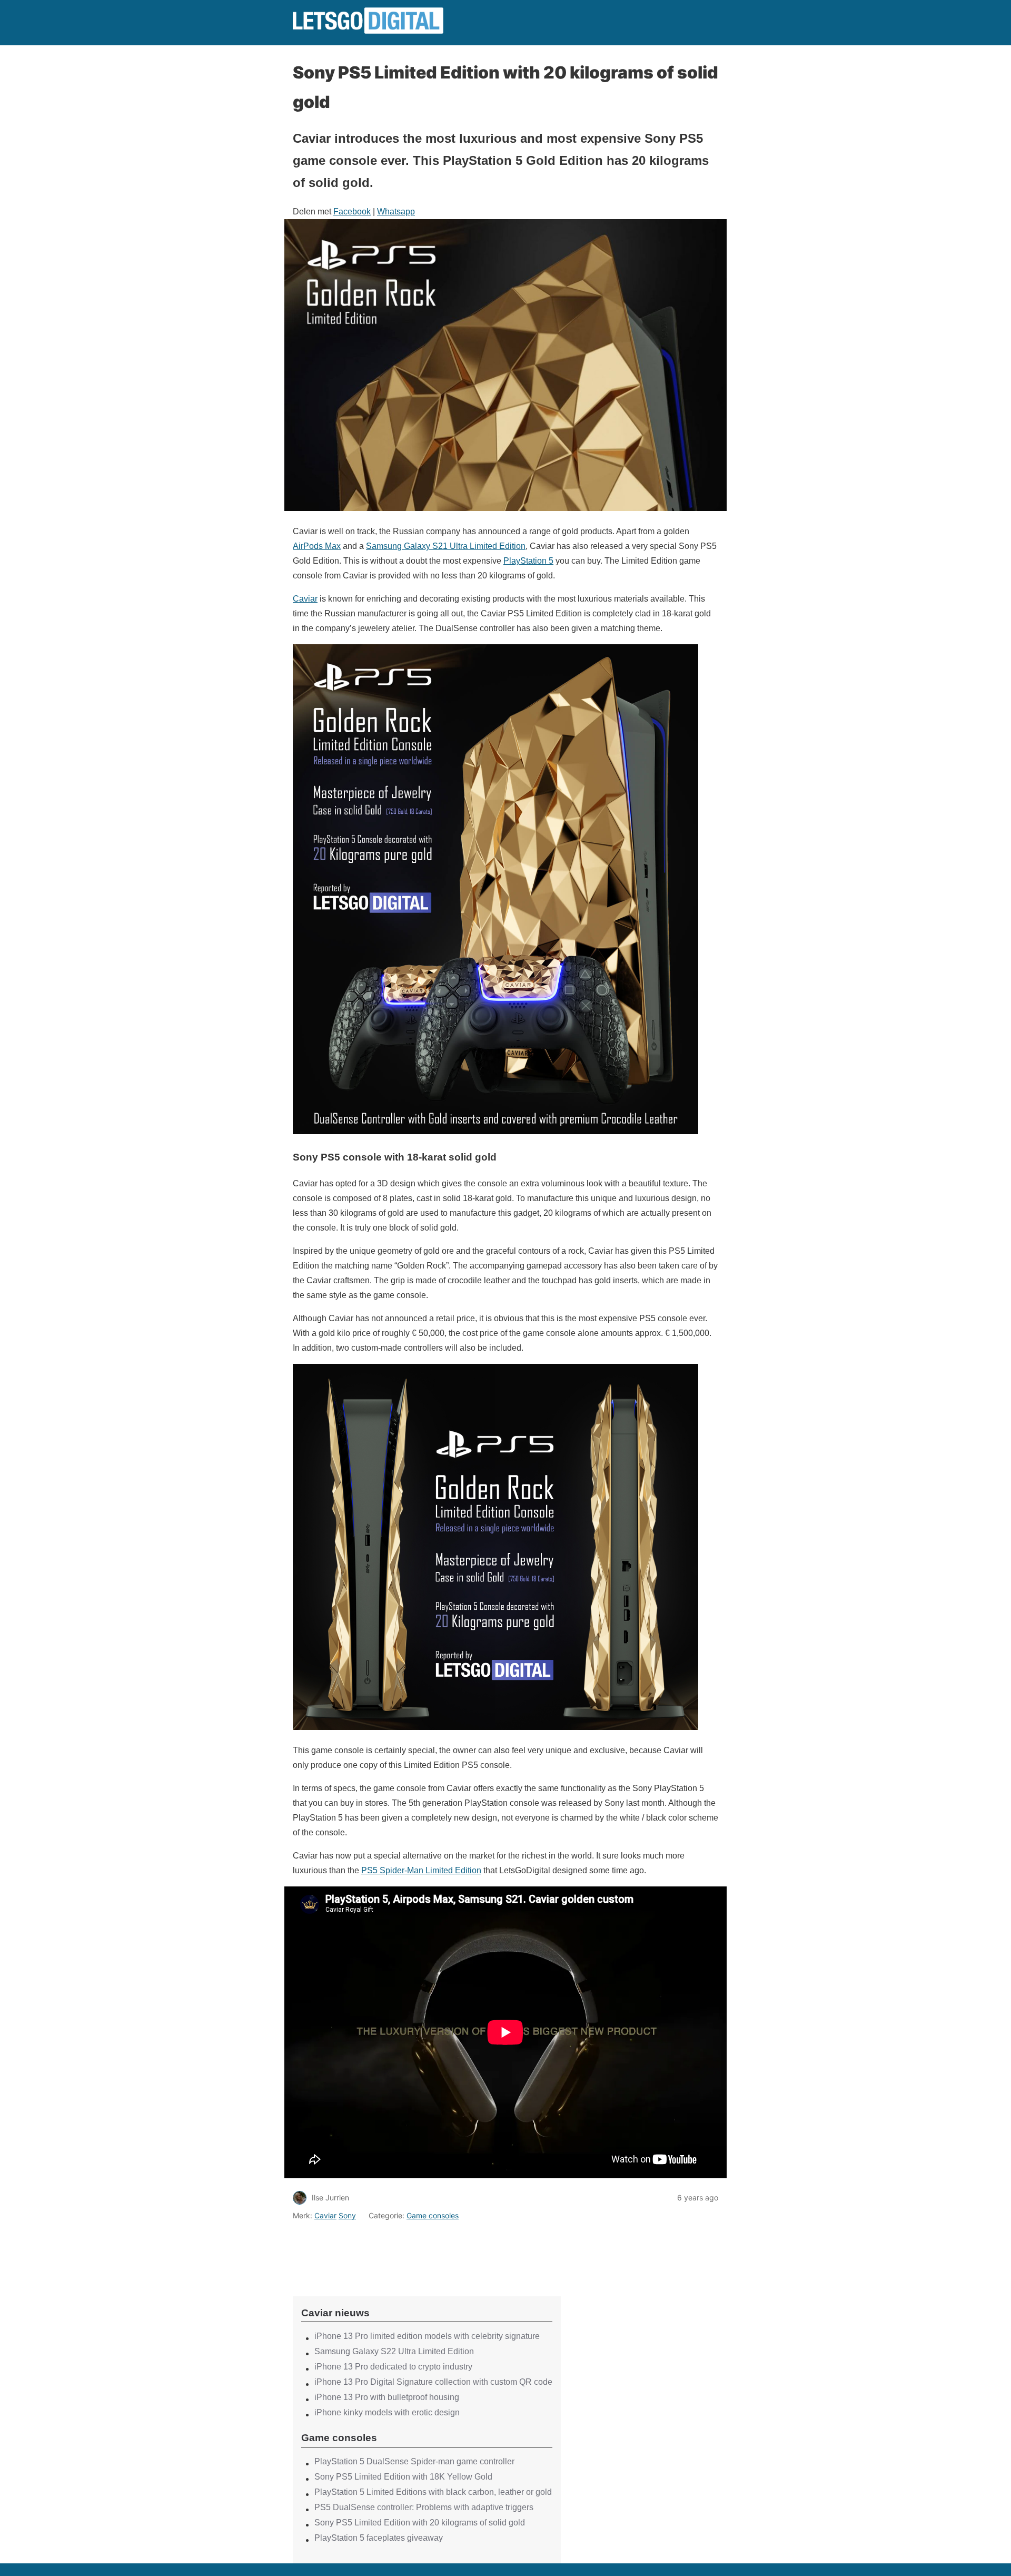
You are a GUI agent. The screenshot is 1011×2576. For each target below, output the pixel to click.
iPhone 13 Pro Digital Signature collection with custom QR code (433, 2382)
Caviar (305, 599)
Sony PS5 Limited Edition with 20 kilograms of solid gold (420, 2523)
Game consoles (433, 2215)
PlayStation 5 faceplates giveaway (379, 2538)
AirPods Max (317, 546)
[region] (427, 2249)
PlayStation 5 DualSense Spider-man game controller (414, 2461)
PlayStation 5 (528, 561)
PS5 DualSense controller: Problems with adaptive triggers (424, 2507)
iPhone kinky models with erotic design (387, 2412)
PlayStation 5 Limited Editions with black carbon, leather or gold (433, 2492)
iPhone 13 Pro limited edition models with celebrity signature (427, 2336)
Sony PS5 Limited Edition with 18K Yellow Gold (403, 2477)
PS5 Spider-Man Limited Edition (421, 1870)
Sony (347, 2215)
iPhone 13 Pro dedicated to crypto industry (393, 2367)
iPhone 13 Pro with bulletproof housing (387, 2397)
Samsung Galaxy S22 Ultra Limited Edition (394, 2351)
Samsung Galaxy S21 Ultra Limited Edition (446, 546)
